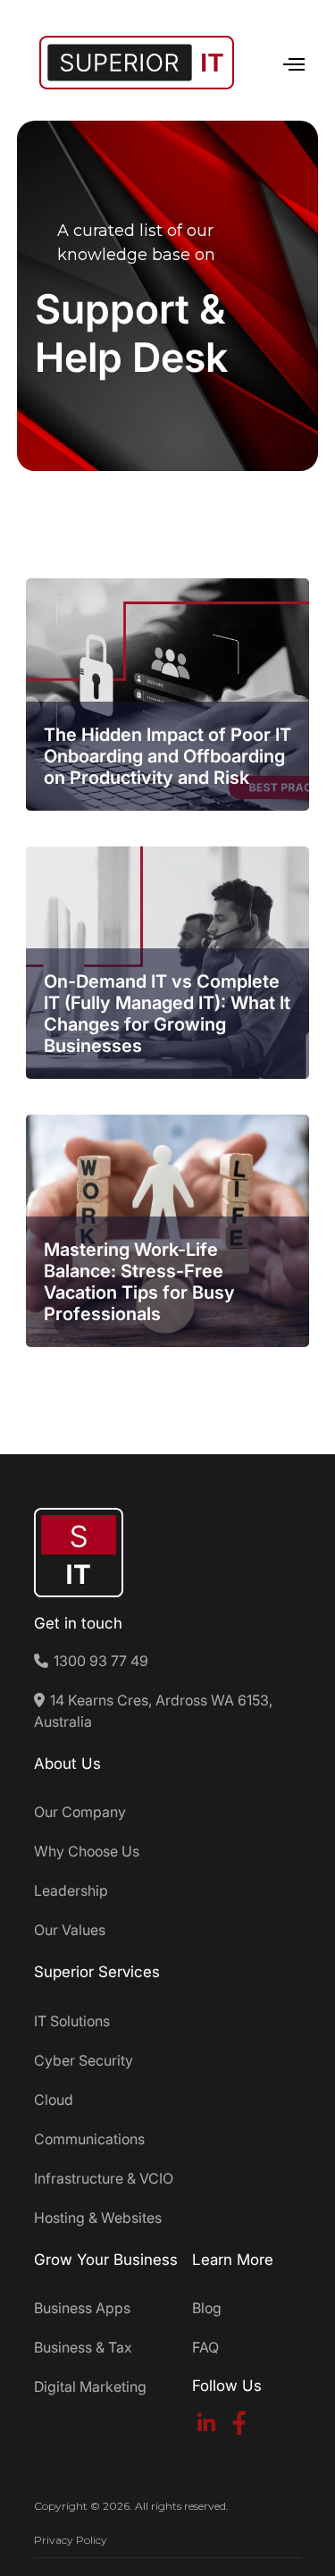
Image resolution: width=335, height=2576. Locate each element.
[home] (132, 63)
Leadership (71, 1890)
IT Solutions (72, 2021)
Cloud (54, 2100)
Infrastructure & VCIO (104, 2178)
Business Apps (82, 2308)
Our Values (70, 1930)
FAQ (205, 2347)
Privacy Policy (71, 2540)
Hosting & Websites (98, 2218)
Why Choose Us (87, 1851)
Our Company (80, 1812)
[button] (286, 62)
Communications (89, 2139)
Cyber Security (84, 2060)
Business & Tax (83, 2347)
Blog (207, 2308)
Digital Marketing (90, 2387)
